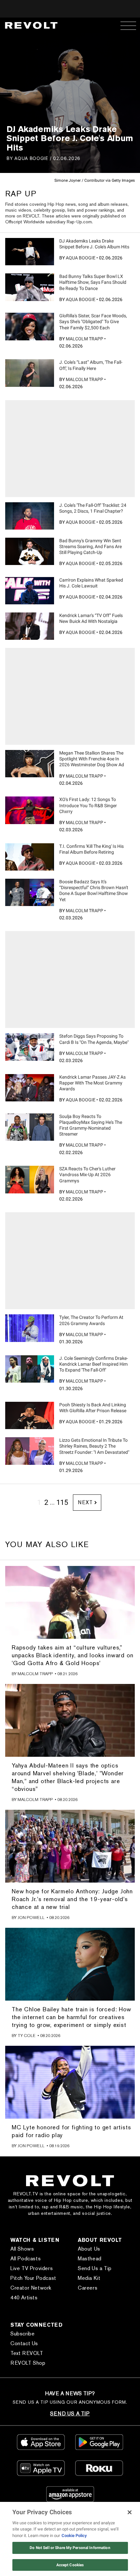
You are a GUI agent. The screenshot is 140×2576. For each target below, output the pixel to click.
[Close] (130, 2512)
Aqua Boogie (31, 158)
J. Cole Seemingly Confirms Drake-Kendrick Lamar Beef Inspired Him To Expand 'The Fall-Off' (94, 1364)
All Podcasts (26, 2259)
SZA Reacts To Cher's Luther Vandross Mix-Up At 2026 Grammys (87, 1175)
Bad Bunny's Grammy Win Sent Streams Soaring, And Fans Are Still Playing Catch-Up (91, 546)
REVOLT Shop (28, 2363)
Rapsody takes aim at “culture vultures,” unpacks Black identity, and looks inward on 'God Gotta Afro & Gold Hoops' (72, 1655)
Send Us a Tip (95, 2268)
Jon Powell (31, 1918)
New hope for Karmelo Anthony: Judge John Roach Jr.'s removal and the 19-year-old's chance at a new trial (72, 1899)
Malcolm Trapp (84, 339)
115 (62, 1502)
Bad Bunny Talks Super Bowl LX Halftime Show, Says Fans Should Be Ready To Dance (93, 282)
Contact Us (24, 2343)
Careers (88, 2288)
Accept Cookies (70, 2565)
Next (85, 1502)
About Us (89, 2249)
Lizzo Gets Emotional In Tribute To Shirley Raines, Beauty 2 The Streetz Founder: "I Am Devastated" (94, 1446)
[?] (30, 252)
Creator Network (31, 2288)
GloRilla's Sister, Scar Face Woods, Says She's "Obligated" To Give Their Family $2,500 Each (93, 322)
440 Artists (24, 2298)
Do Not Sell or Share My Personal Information (70, 2548)
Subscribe (22, 2334)
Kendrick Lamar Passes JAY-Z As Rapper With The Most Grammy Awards (92, 1083)
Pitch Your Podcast (33, 2278)
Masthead (90, 2259)
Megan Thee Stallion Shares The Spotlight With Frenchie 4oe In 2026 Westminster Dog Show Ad (92, 759)
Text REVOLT (27, 2353)
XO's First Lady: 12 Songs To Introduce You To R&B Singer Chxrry (88, 805)
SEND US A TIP (70, 2414)
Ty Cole (27, 2036)
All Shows (22, 2249)
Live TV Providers (32, 2268)
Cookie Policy (74, 2536)
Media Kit (89, 2278)
